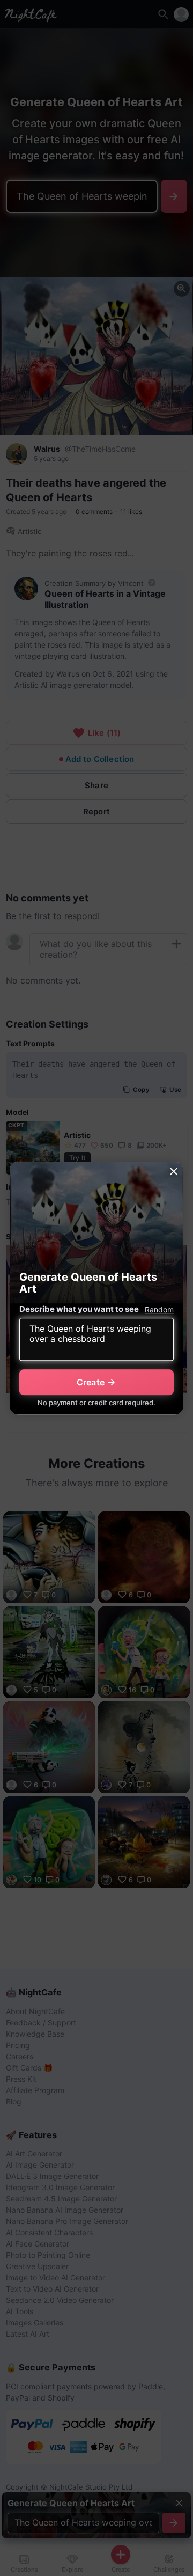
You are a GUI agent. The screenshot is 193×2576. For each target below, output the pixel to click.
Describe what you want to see (79, 1309)
